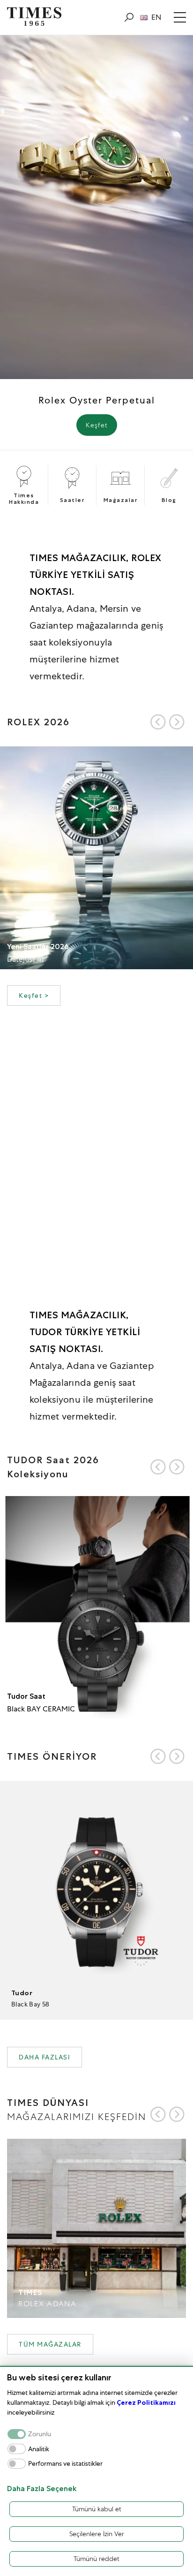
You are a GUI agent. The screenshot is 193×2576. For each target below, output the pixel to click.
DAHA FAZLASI (45, 2057)
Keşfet (97, 425)
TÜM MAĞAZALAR (50, 2344)
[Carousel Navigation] (167, 722)
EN (156, 17)
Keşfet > (34, 995)
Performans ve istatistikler (65, 2464)
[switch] (17, 2449)
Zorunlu (40, 2434)
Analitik (39, 2449)
